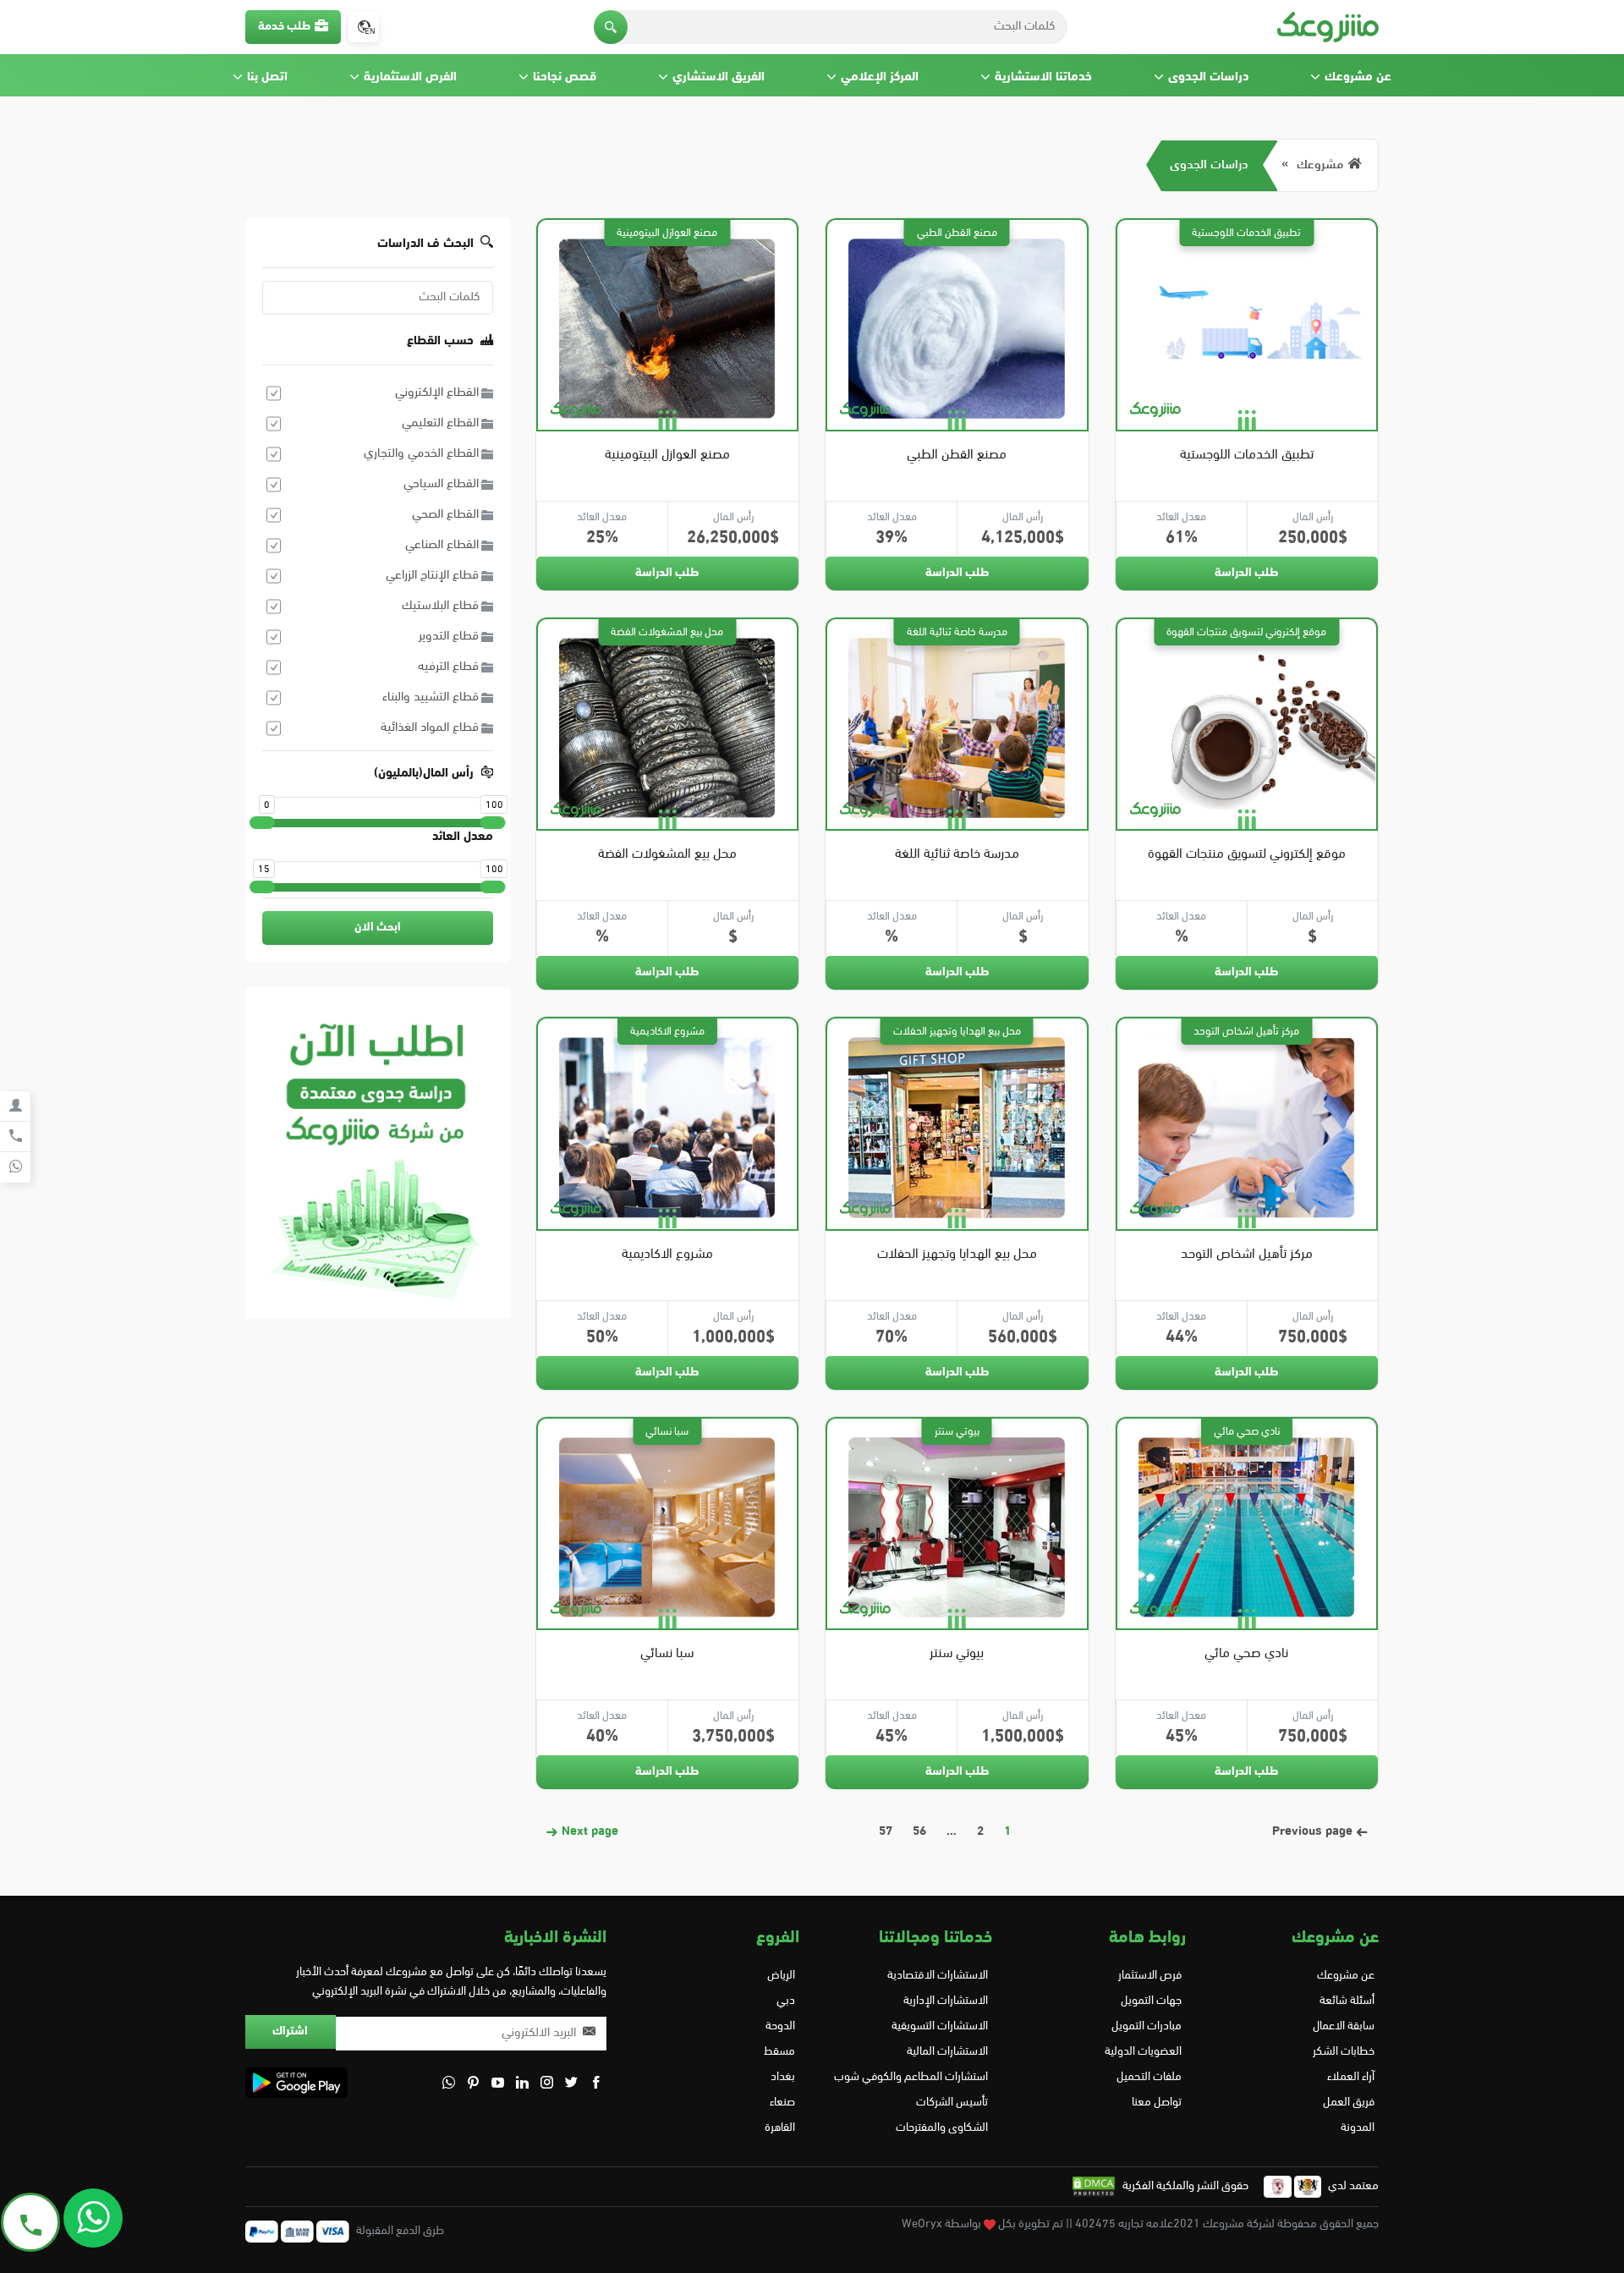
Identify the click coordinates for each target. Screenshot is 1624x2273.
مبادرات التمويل (1146, 2026)
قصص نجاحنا (565, 77)
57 (886, 1832)
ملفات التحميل (1149, 2077)
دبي (786, 2001)
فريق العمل (1349, 2103)
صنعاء (782, 2103)
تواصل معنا (1156, 2103)
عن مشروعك (1358, 77)
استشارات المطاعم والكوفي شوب (911, 2077)
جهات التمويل (1151, 2001)
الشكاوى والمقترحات (942, 2128)
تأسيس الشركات (952, 2103)
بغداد (783, 2077)
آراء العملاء (1351, 2077)
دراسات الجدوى (1208, 77)
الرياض (781, 1976)
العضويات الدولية (1143, 2052)
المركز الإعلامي (880, 77)
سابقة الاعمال (1344, 2026)
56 (919, 1832)
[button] (611, 27)
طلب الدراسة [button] (1246, 573)
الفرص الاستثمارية (410, 77)
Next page (588, 1832)
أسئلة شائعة (1347, 2001)
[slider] (262, 823)
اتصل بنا (267, 77)
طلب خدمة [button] (284, 27)
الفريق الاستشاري (719, 77)
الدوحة (780, 2026)
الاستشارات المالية (947, 2052)
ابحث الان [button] (378, 928)
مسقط (779, 2052)
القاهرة (780, 2128)
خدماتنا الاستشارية (1043, 77)
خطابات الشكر (1344, 2052)
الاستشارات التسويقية (940, 2026)
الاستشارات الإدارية (946, 2001)
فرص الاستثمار (1149, 1976)
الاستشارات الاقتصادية (938, 1976)
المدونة (1358, 2128)
